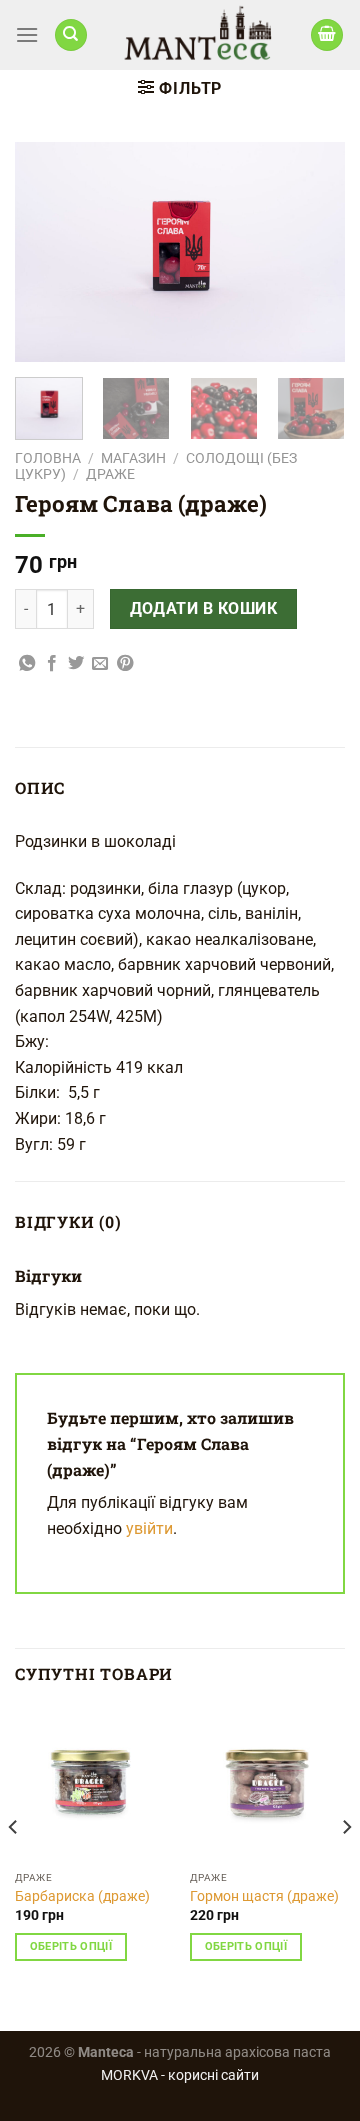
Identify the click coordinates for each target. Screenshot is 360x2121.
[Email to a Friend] (100, 664)
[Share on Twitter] (76, 664)
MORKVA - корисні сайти (180, 2075)
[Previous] (47, 252)
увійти (149, 1528)
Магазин (133, 458)
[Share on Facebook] (52, 664)
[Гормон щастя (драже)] (267, 1783)
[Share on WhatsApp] (27, 664)
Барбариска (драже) (82, 1896)
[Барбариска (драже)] (92, 1783)
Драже (110, 474)
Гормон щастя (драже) (264, 1896)
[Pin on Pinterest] (125, 664)
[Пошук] (71, 35)
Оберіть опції (71, 1946)
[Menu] (27, 34)
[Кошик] (327, 35)
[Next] (313, 252)
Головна (48, 458)
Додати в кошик (204, 609)
